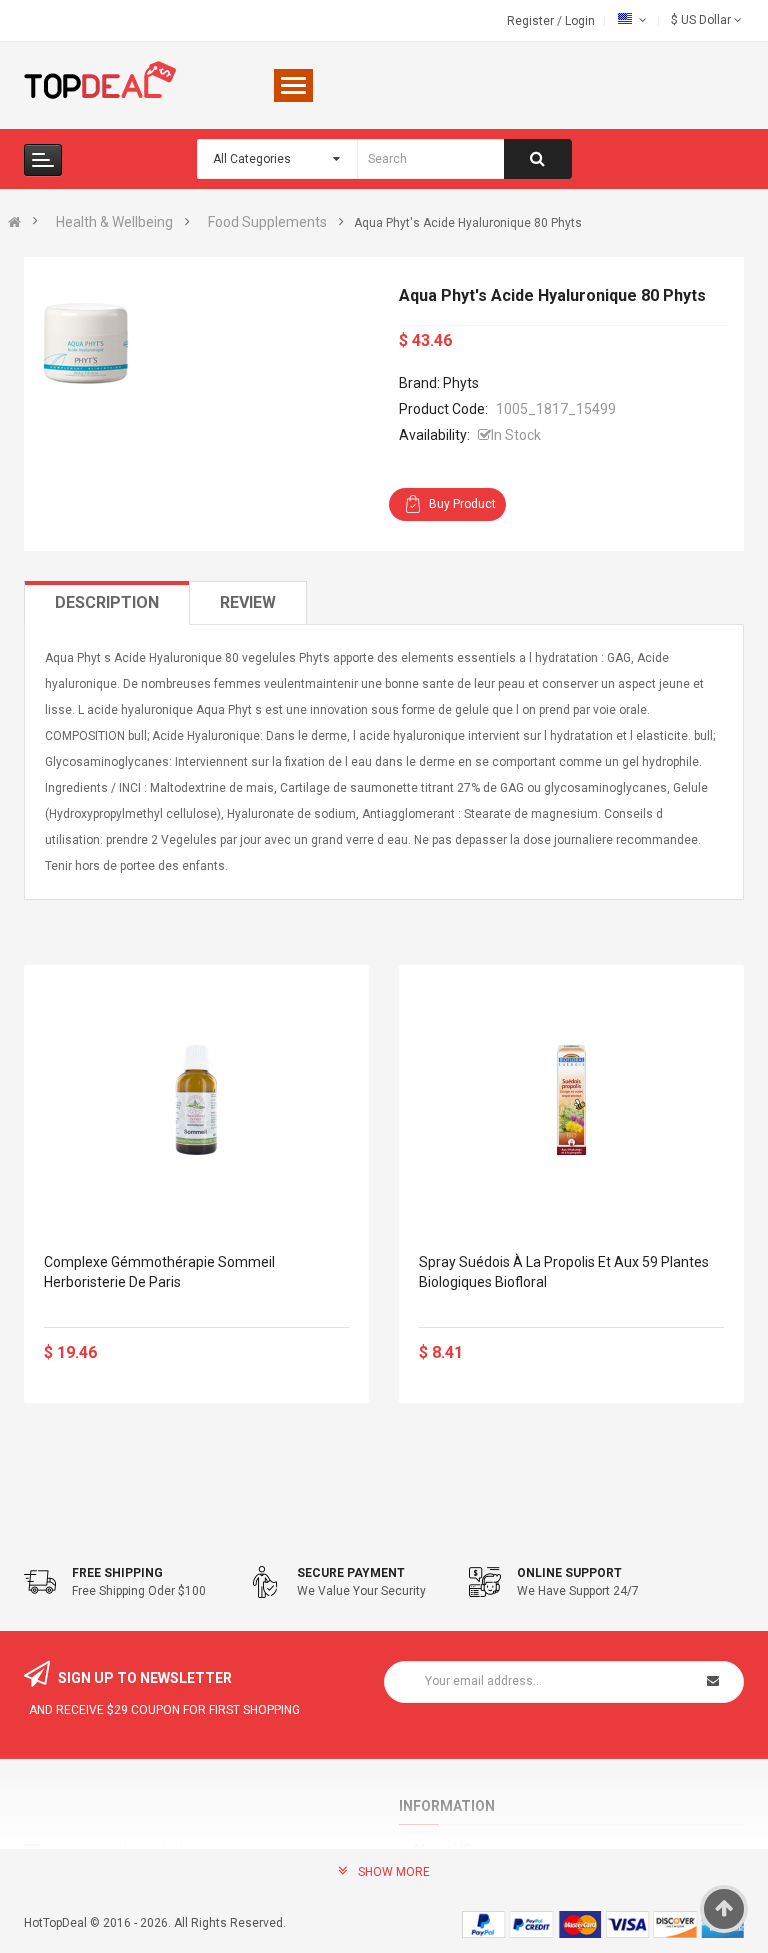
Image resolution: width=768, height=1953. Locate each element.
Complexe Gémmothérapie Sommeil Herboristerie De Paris (159, 1272)
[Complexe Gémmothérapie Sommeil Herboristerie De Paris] (196, 1100)
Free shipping (117, 1573)
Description (107, 602)
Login (580, 21)
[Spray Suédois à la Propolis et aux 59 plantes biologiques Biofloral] (571, 1100)
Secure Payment (351, 1573)
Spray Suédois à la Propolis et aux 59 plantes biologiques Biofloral (564, 1272)
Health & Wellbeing (114, 222)
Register (532, 21)
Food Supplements (267, 222)
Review (248, 602)
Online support (569, 1573)
